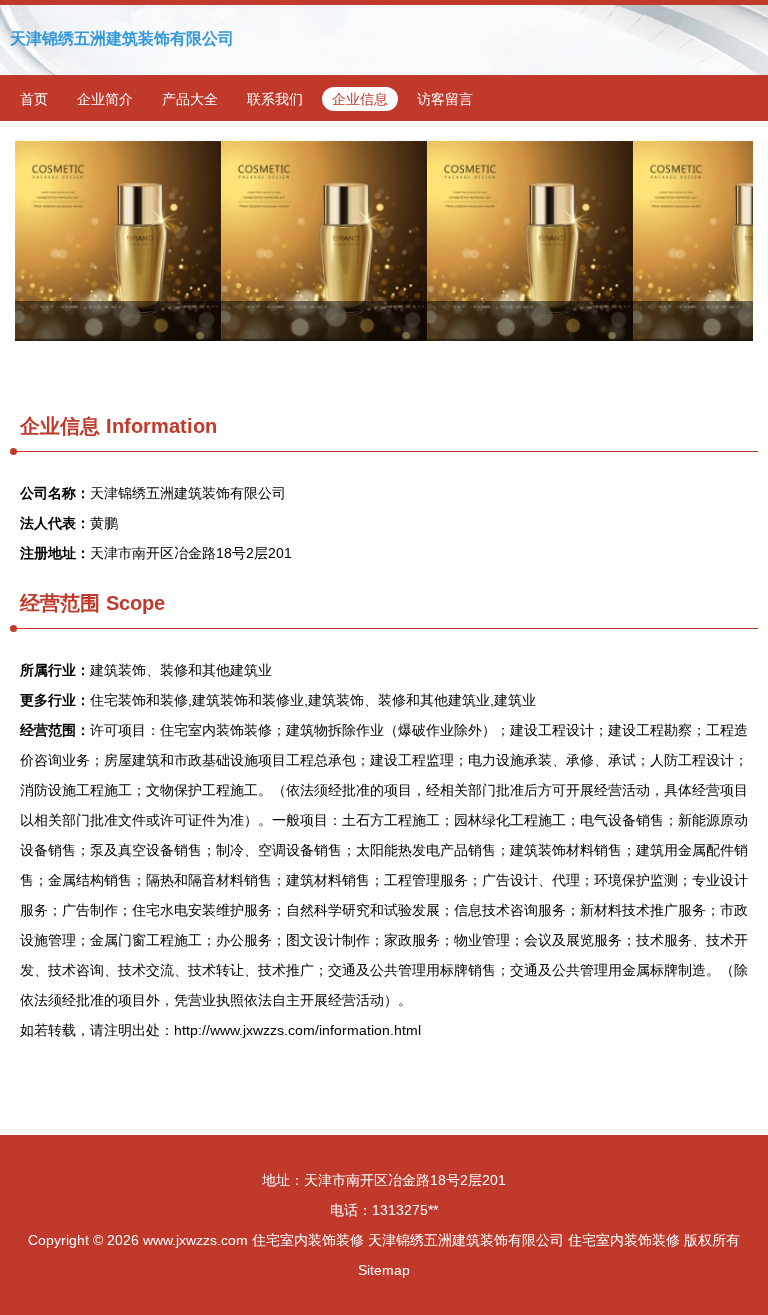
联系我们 (275, 99)
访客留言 (445, 99)
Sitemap (384, 1270)
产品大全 (190, 99)
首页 (34, 99)
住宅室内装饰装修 (308, 1240)
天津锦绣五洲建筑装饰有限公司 (122, 38)
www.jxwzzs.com (195, 1240)
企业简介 (105, 99)
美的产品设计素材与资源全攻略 (384, 241)
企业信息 (360, 99)
